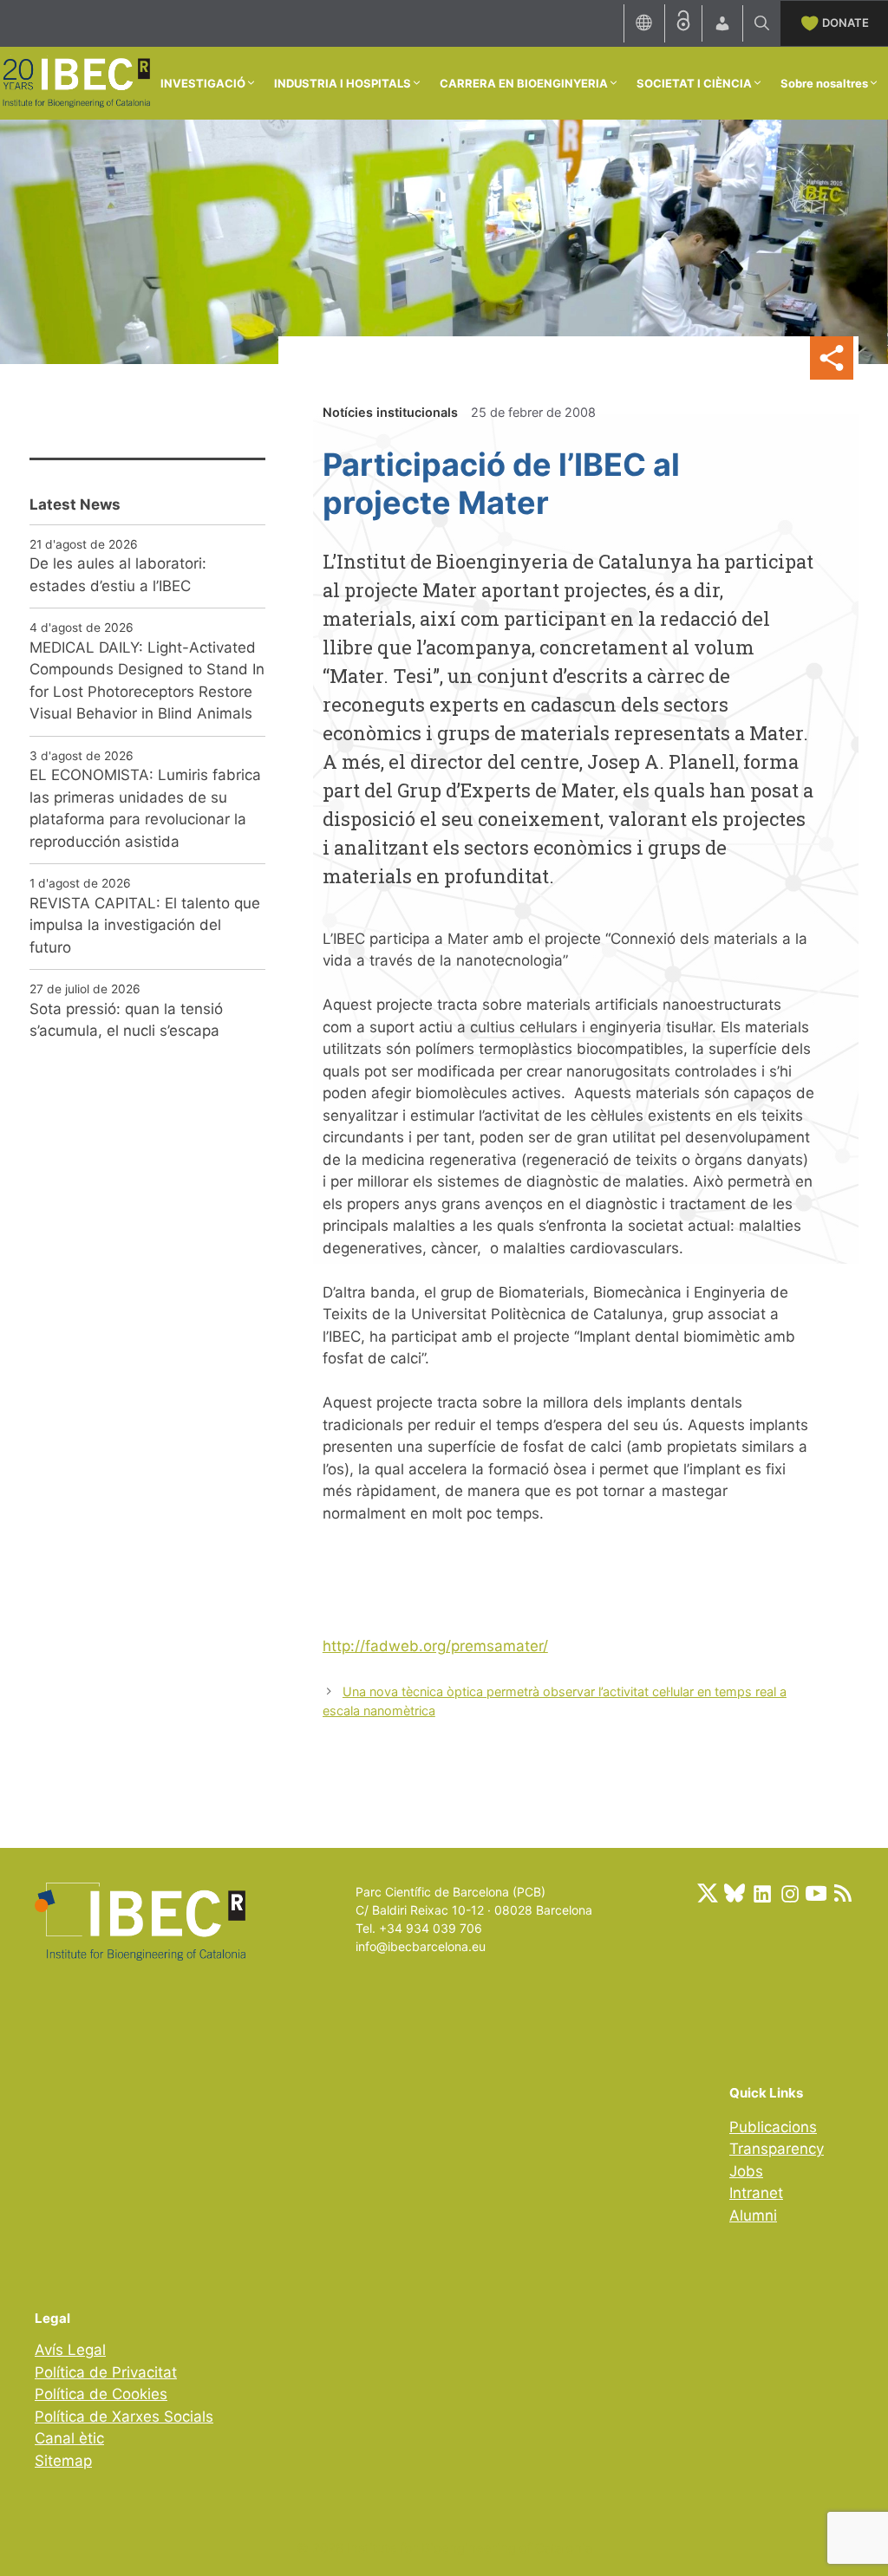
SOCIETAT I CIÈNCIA (694, 83)
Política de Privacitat (106, 2372)
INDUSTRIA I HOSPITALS (343, 83)
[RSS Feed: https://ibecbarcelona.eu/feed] (843, 1893)
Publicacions (773, 2127)
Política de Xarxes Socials (124, 2417)
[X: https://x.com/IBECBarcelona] (708, 1893)
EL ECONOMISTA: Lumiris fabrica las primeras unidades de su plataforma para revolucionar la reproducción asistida (145, 808)
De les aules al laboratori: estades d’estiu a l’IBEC (118, 575)
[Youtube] (816, 1893)
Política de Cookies (101, 2394)
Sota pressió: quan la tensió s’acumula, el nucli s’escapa (126, 1020)
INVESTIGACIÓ (203, 83)
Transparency (777, 2149)
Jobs (746, 2171)
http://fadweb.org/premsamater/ (435, 1646)
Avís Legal (70, 2350)
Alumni (753, 2215)
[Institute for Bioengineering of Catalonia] (76, 81)
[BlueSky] (735, 1893)
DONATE (846, 23)
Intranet (756, 2193)
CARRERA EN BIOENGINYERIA (524, 83)
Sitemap (63, 2461)
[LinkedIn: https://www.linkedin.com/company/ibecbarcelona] (761, 1893)
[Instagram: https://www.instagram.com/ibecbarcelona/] (789, 1893)
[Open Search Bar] (762, 23)
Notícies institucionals (390, 412)
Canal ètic (69, 2438)
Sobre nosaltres (824, 83)
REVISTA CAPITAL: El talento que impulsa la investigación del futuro (145, 925)
